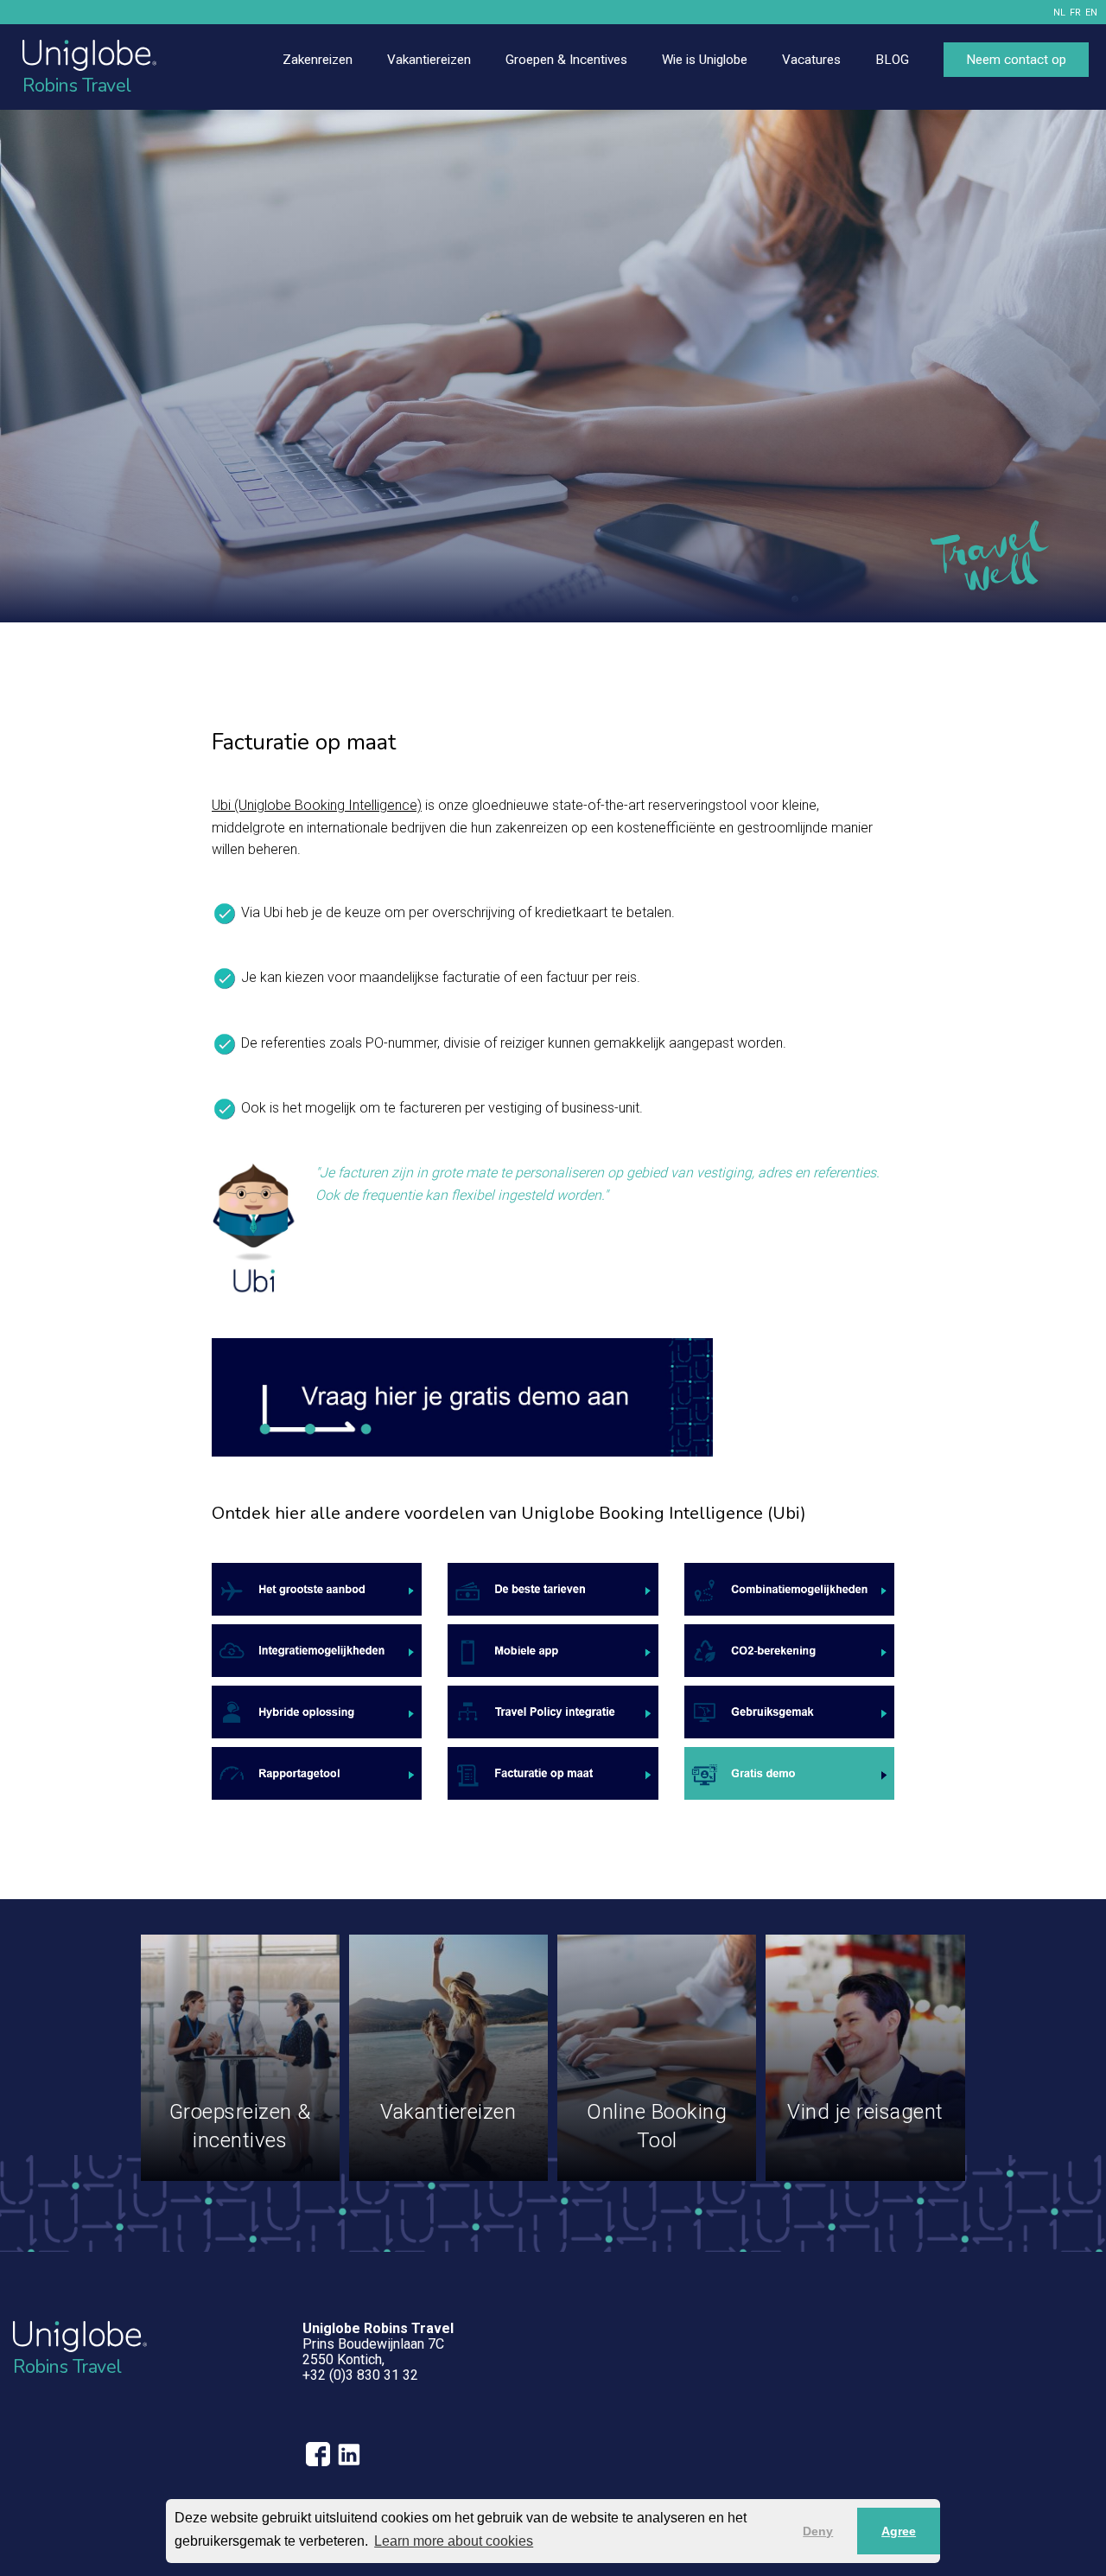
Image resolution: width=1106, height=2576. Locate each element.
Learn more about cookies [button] (454, 2541)
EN (1091, 13)
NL (1059, 13)
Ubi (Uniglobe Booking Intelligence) (317, 805)
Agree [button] (899, 2531)
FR (1075, 13)
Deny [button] (818, 2531)
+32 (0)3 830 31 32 (360, 2375)
